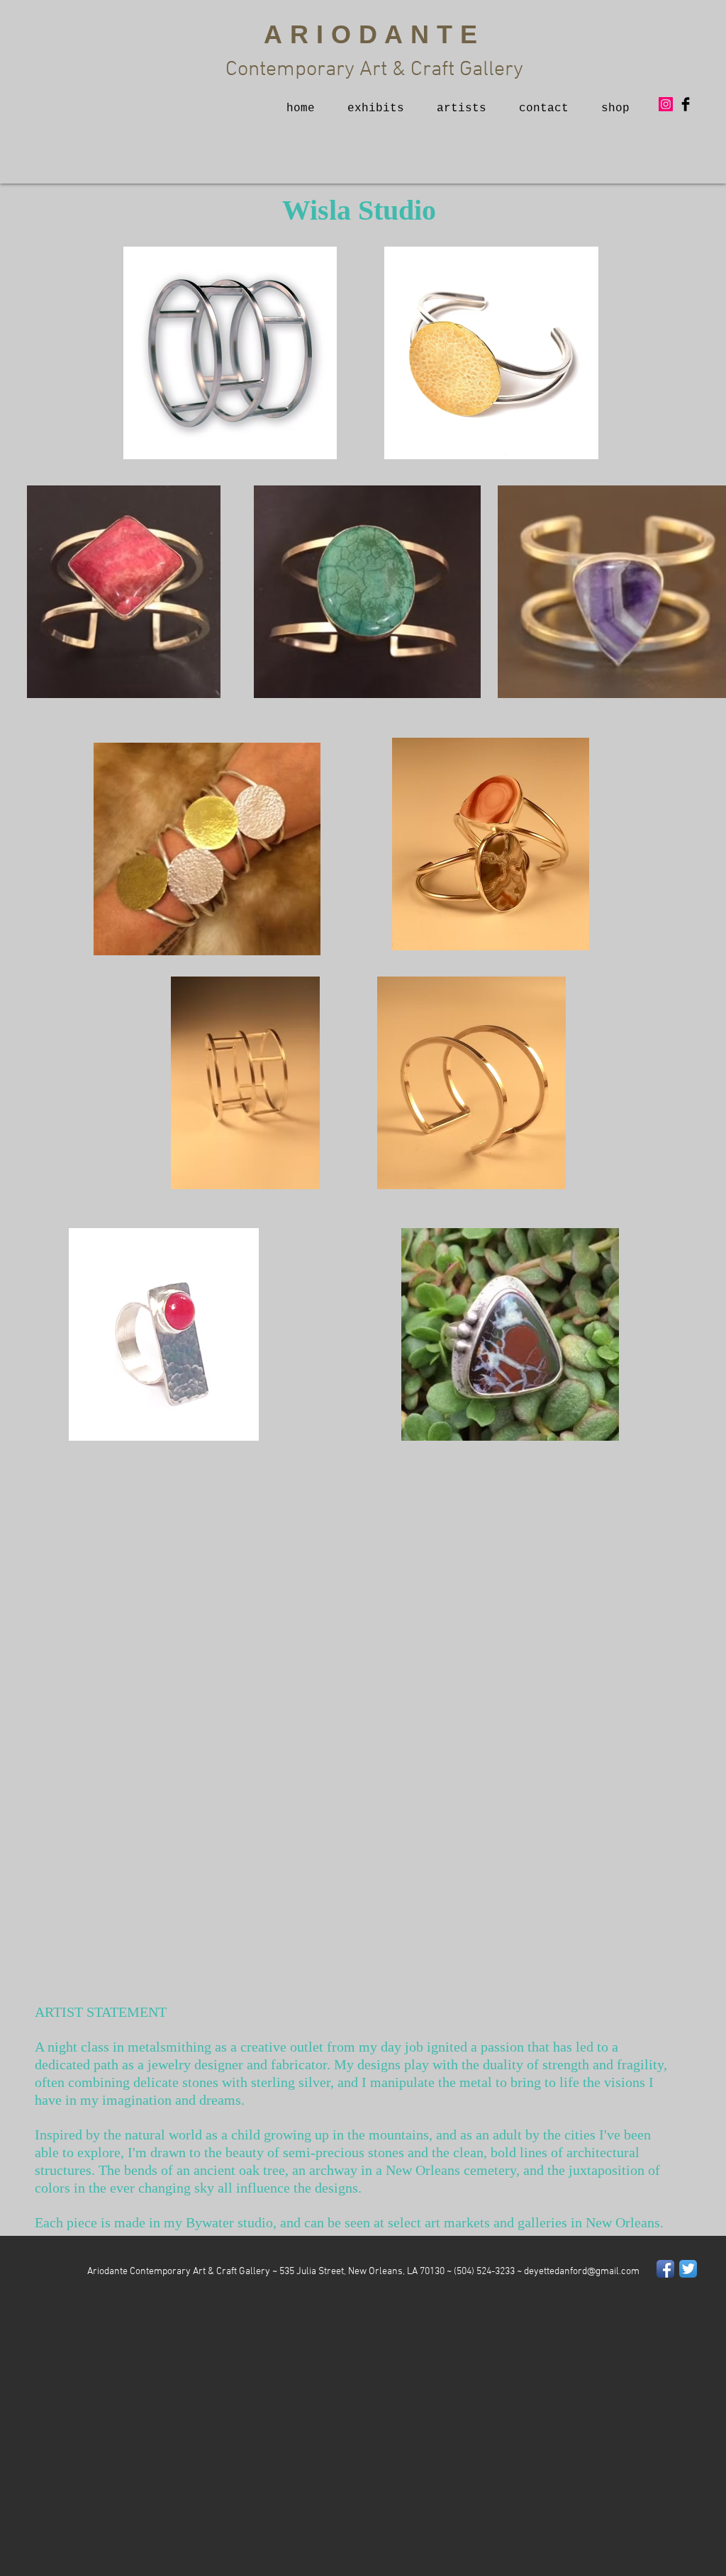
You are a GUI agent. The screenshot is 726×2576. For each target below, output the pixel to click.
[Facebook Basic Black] (686, 104)
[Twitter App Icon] (688, 2269)
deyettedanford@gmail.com (582, 2272)
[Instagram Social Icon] (666, 104)
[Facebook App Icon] (665, 2269)
